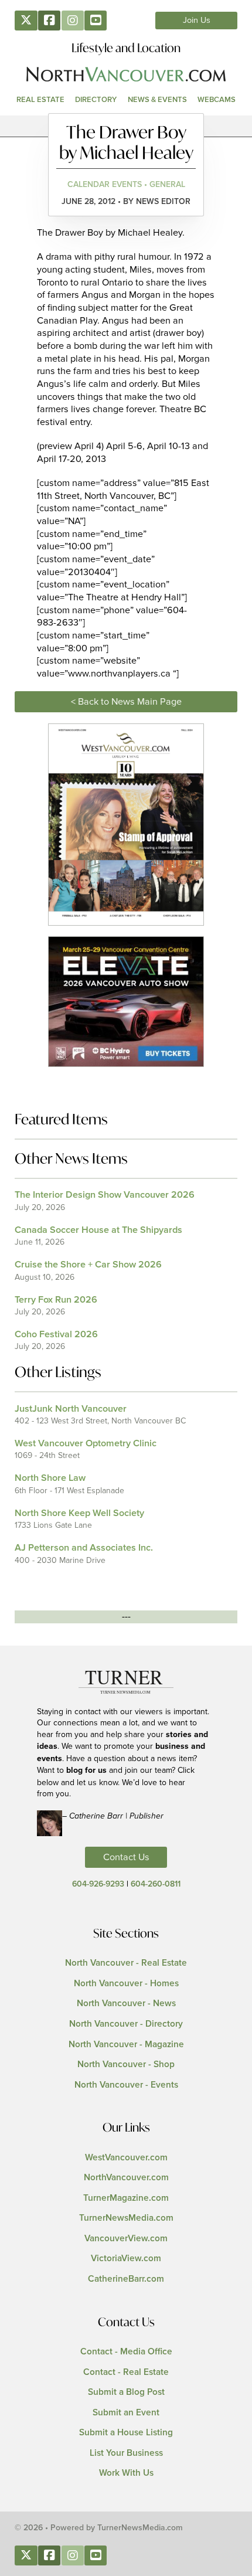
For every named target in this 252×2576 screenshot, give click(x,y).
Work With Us (126, 2473)
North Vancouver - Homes (126, 1984)
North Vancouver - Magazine (126, 2045)
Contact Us (126, 1857)
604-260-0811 (156, 1884)
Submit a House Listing (126, 2433)
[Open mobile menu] (126, 126)
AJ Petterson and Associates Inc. (84, 1548)
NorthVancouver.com (126, 2178)
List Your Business (126, 2453)
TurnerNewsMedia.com (126, 2218)
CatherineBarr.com (126, 2279)
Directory (96, 100)
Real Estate (40, 100)
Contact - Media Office (126, 2352)
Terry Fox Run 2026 (56, 1300)
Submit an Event (126, 2413)
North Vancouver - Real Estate (126, 1963)
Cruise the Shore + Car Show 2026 (88, 1265)
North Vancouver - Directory (126, 2024)
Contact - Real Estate (126, 2372)
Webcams (217, 100)
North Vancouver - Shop (126, 2064)
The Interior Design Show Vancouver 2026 (105, 1195)
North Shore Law (50, 1478)
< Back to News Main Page (126, 702)
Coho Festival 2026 (56, 1334)
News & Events (157, 100)
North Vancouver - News (126, 2004)
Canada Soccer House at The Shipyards (98, 1230)
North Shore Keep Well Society (79, 1513)
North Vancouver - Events (126, 2085)
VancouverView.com (126, 2239)
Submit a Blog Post (126, 2392)
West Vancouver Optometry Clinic (86, 1443)
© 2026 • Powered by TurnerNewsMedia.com (99, 2528)
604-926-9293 (98, 1884)
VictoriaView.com (126, 2259)
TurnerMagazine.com (126, 2198)
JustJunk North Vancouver (71, 1409)
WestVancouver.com (126, 2158)
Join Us (197, 21)
